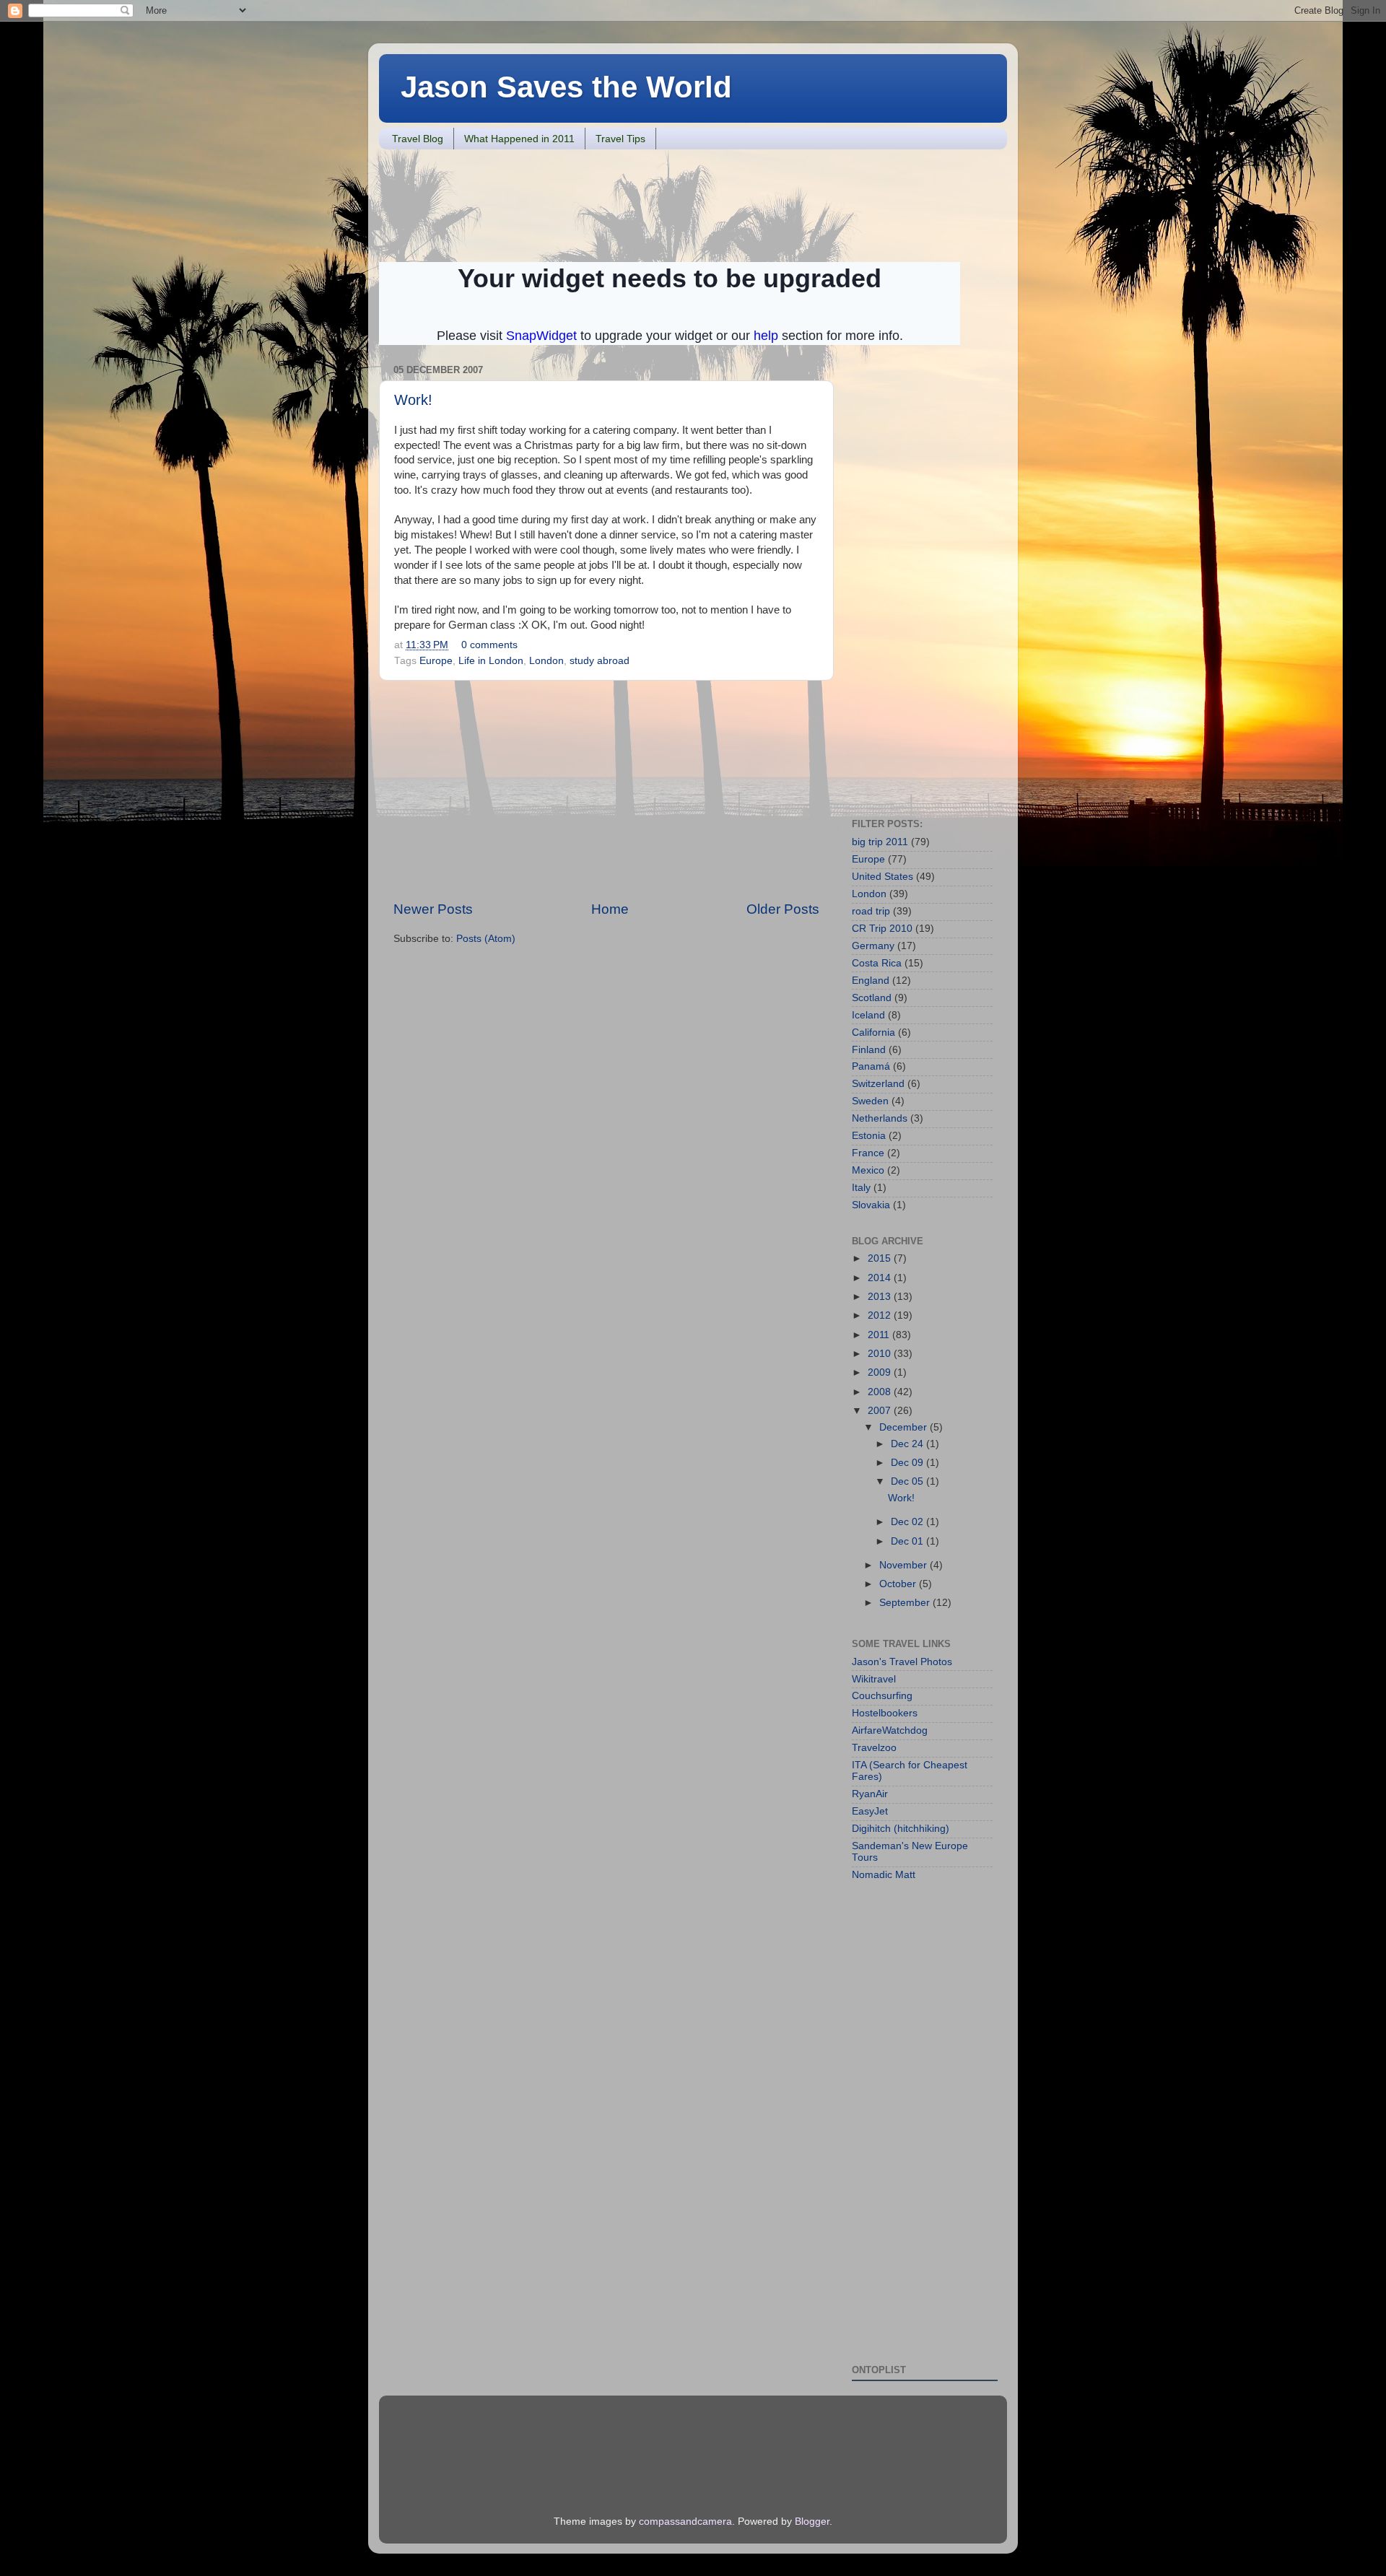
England (871, 981)
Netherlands (880, 1118)
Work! (413, 400)
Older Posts (783, 909)
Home (610, 909)
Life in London (491, 661)
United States (882, 877)
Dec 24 (908, 1444)
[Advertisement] (642, 204)
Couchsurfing (882, 1696)
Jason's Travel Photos (902, 1662)
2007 (881, 1411)
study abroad (600, 661)
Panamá (871, 1066)
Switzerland (878, 1084)
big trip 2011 (880, 842)
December (905, 1427)
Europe (436, 661)
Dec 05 (908, 1481)
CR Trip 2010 (882, 929)
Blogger (812, 2522)
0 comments (489, 645)
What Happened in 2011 (519, 139)
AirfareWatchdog (890, 1730)
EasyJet (870, 1811)
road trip (871, 911)
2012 (881, 1315)
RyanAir (870, 1794)
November (905, 1565)
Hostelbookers (885, 1713)
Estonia (869, 1136)
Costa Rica (877, 963)
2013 (881, 1297)
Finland (869, 1050)
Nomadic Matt (884, 1875)
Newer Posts (433, 909)
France (868, 1153)
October (899, 1584)
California (873, 1032)
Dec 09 (908, 1463)
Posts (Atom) (486, 939)
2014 (881, 1278)
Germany (873, 946)
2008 (881, 1392)
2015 (881, 1258)
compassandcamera (685, 2522)
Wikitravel (874, 1679)
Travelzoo (874, 1748)
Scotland (872, 998)
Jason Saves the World (566, 87)
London (546, 661)
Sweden (870, 1101)
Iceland (868, 1015)
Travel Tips (620, 139)
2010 (881, 1354)
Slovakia (871, 1205)
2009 (881, 1372)
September (906, 1603)
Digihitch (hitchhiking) (901, 1829)
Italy (861, 1188)
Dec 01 (908, 1541)
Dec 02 (908, 1522)
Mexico (868, 1170)
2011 (880, 1335)
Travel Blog (418, 139)
